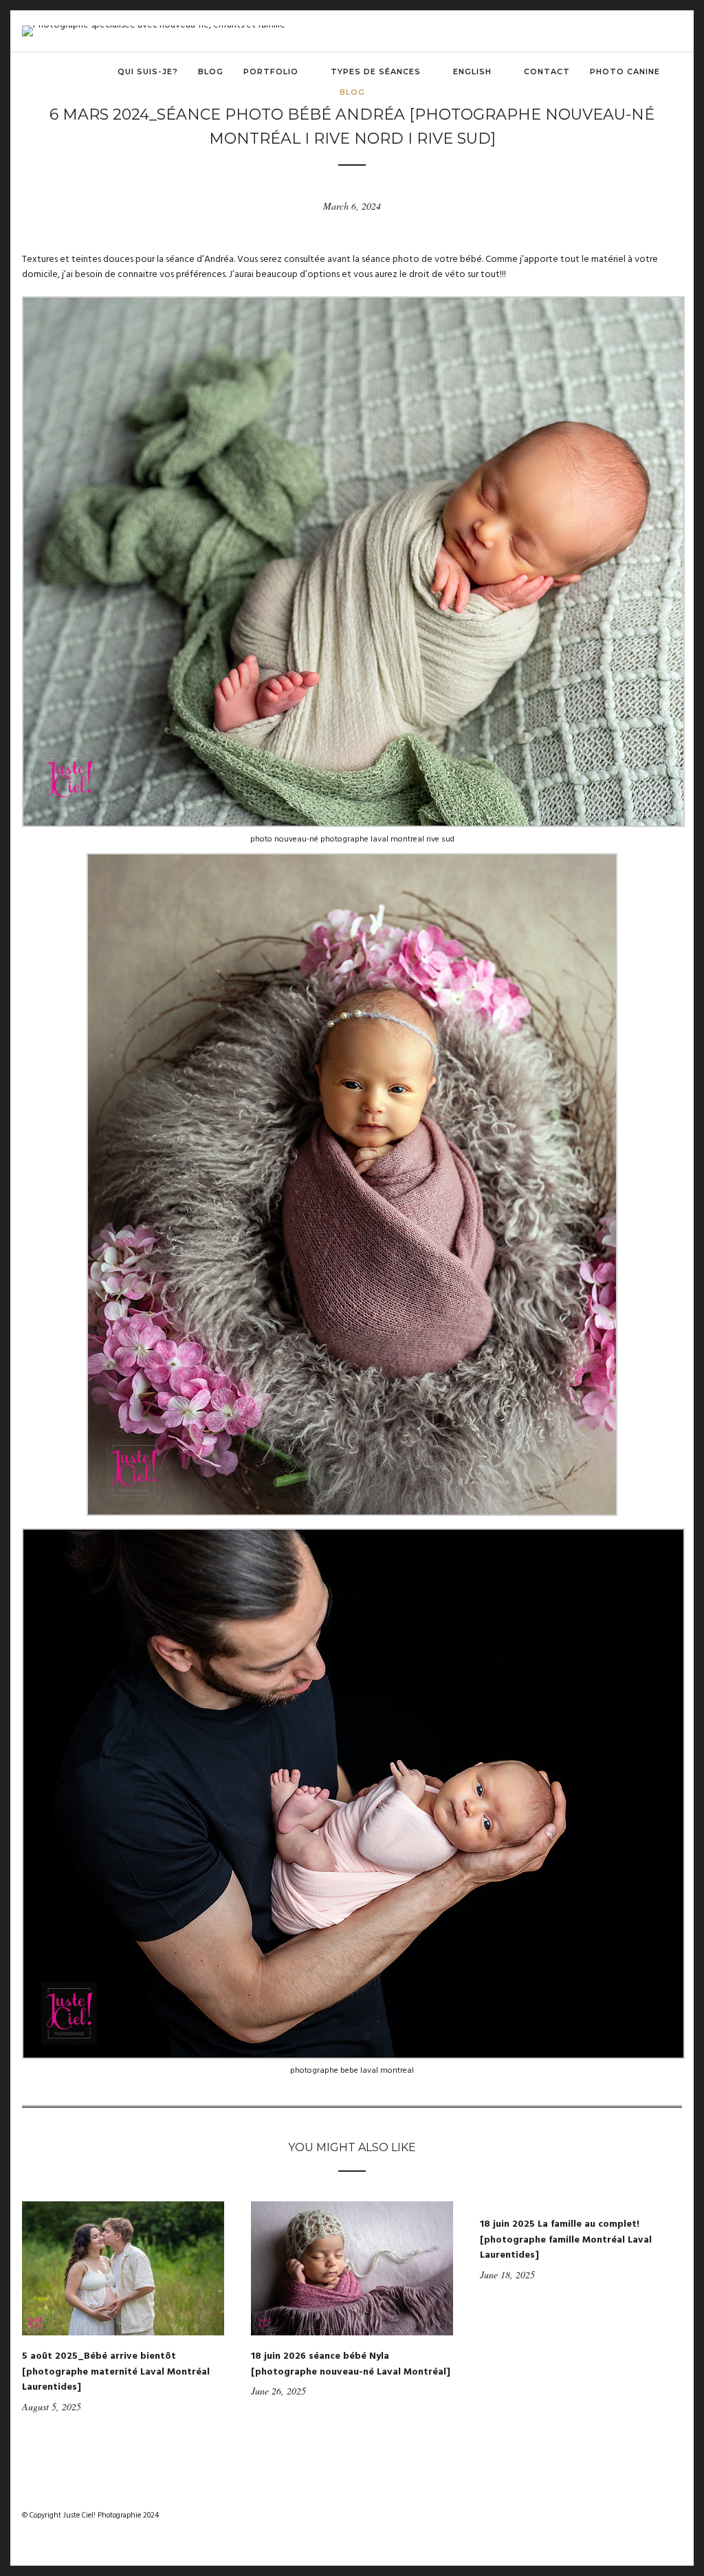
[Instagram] (652, 2516)
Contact (547, 71)
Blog (211, 71)
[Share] (677, 73)
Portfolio (271, 71)
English (472, 71)
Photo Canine (625, 71)
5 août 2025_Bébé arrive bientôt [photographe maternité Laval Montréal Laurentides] (116, 2372)
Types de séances (376, 71)
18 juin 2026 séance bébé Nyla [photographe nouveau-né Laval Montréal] (351, 2364)
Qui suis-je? (148, 71)
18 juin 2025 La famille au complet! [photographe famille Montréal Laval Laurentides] (566, 2240)
